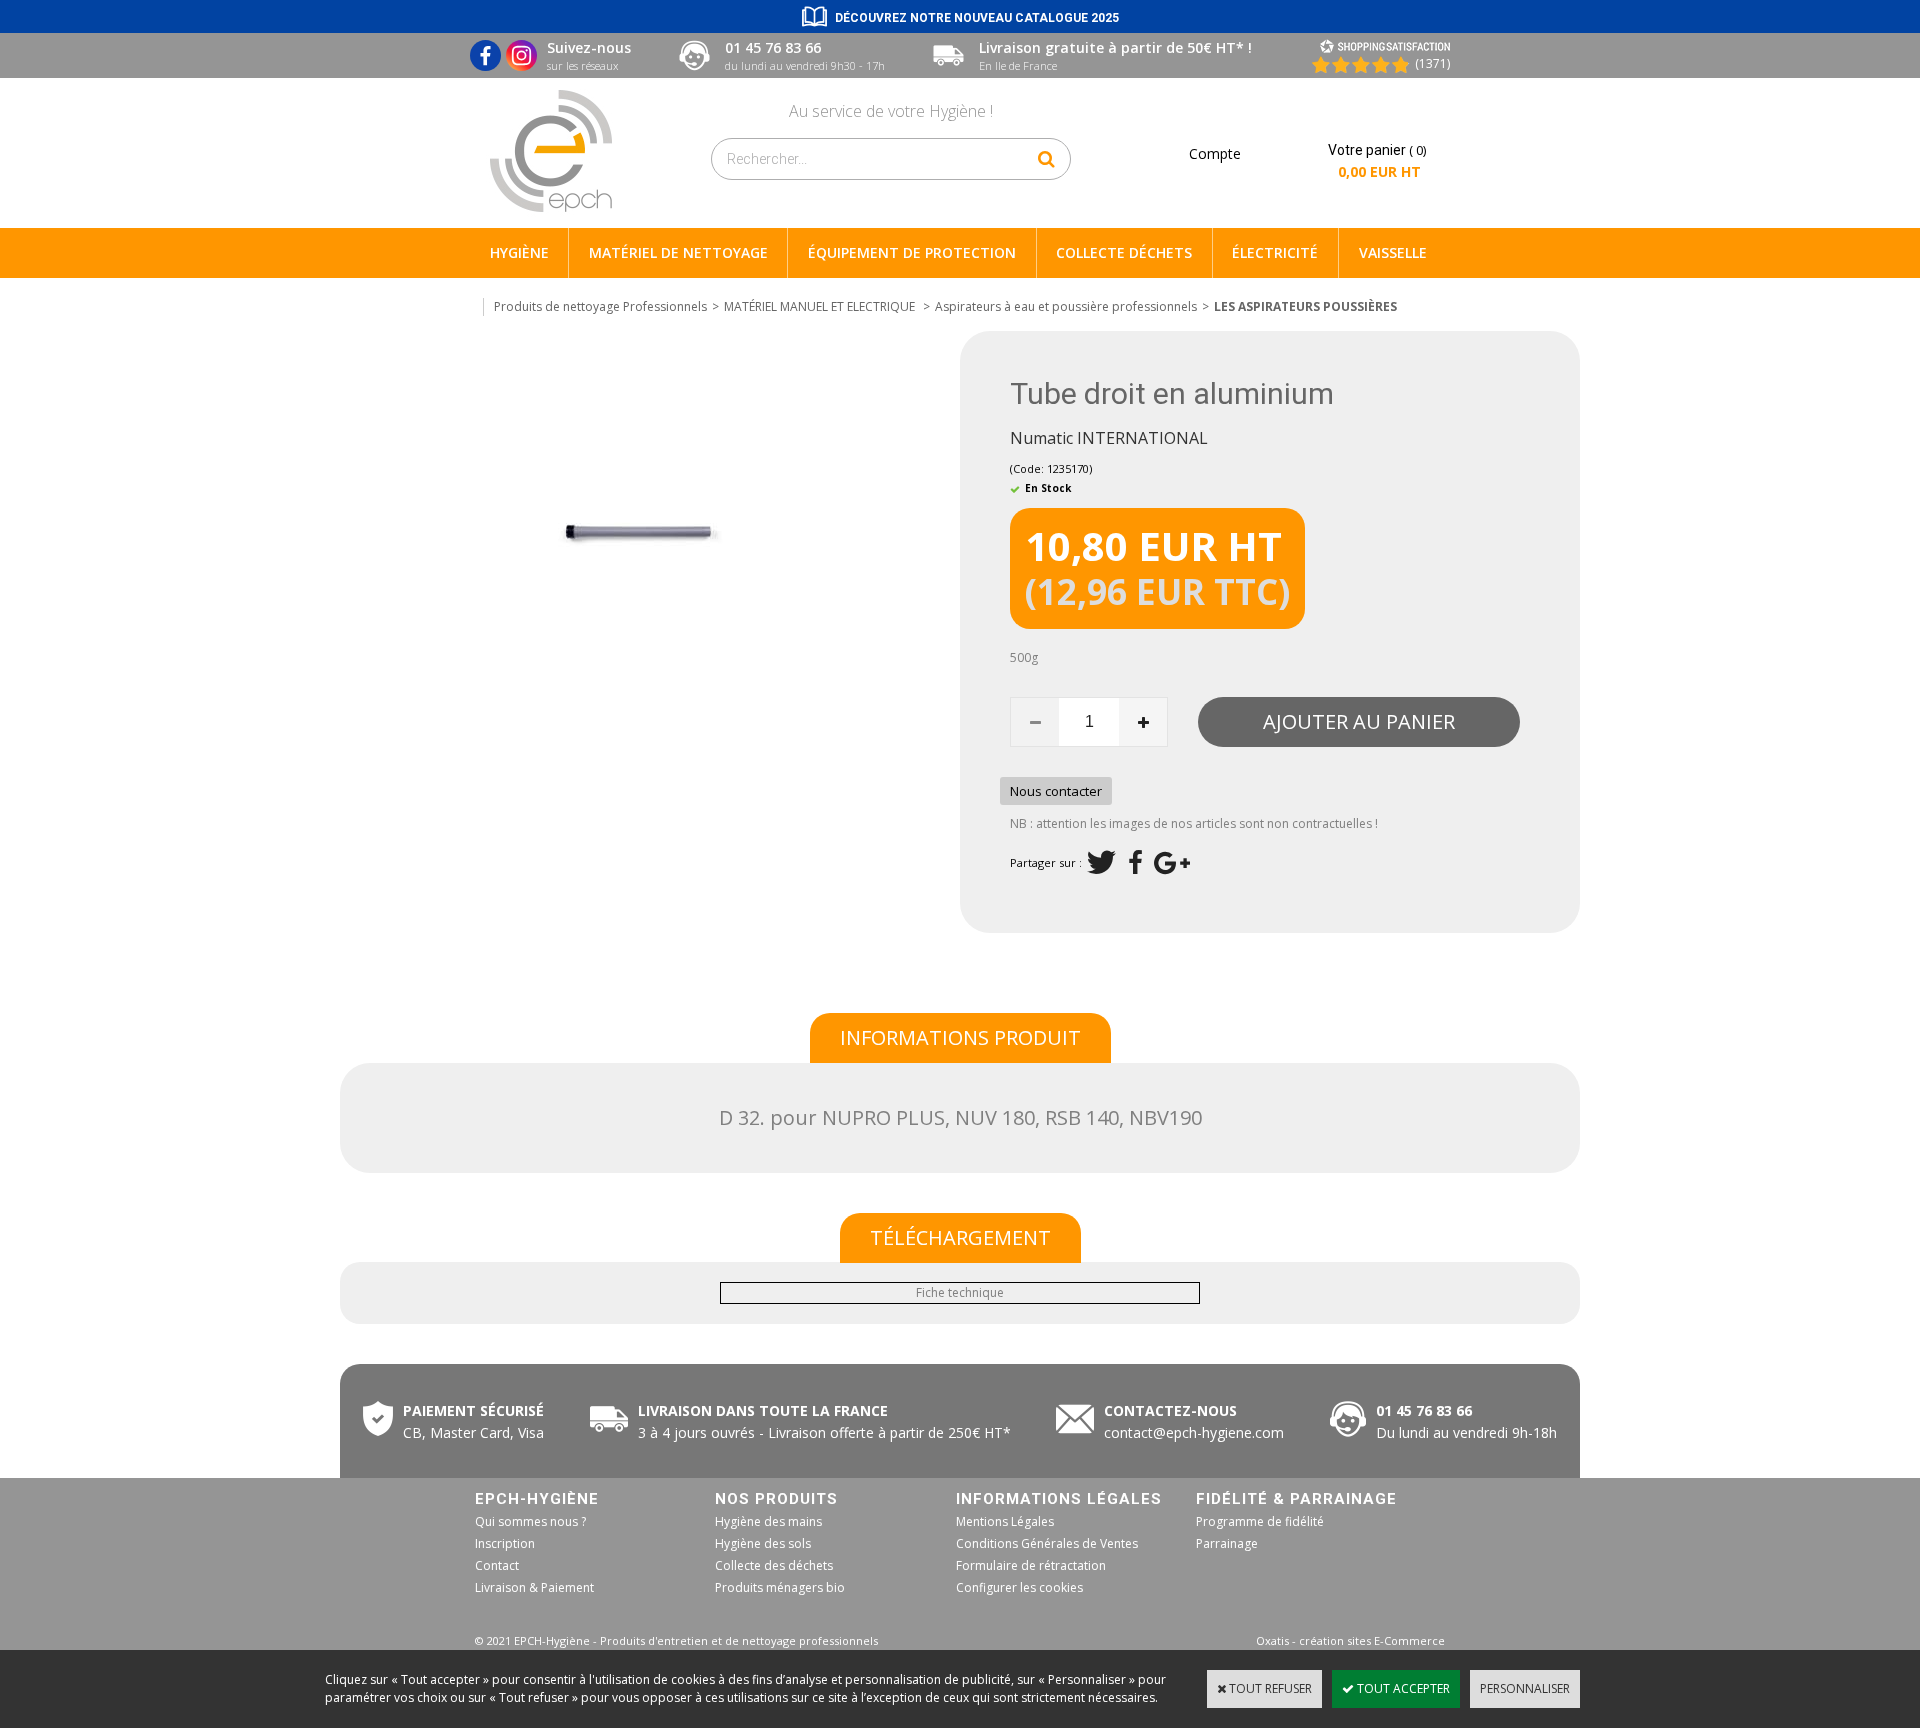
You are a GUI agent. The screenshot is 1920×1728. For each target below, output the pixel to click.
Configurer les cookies (1019, 1587)
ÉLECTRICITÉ (1275, 252)
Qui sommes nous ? (530, 1521)
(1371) (1432, 63)
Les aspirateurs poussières (1305, 306)
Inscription (505, 1543)
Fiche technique (960, 1292)
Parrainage (1227, 1543)
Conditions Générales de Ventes (1047, 1543)
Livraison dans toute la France (765, 1410)
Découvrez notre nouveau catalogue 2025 (977, 18)
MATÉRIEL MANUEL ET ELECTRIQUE (821, 306)
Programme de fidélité (1260, 1521)
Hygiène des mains (768, 1521)
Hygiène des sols (763, 1543)
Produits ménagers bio (780, 1587)
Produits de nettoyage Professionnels (600, 306)
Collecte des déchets (774, 1565)
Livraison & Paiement (534, 1587)
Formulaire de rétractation (1031, 1565)
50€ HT (820, 1432)
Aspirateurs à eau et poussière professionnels (1066, 306)
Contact (497, 1565)
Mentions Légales (1005, 1521)
